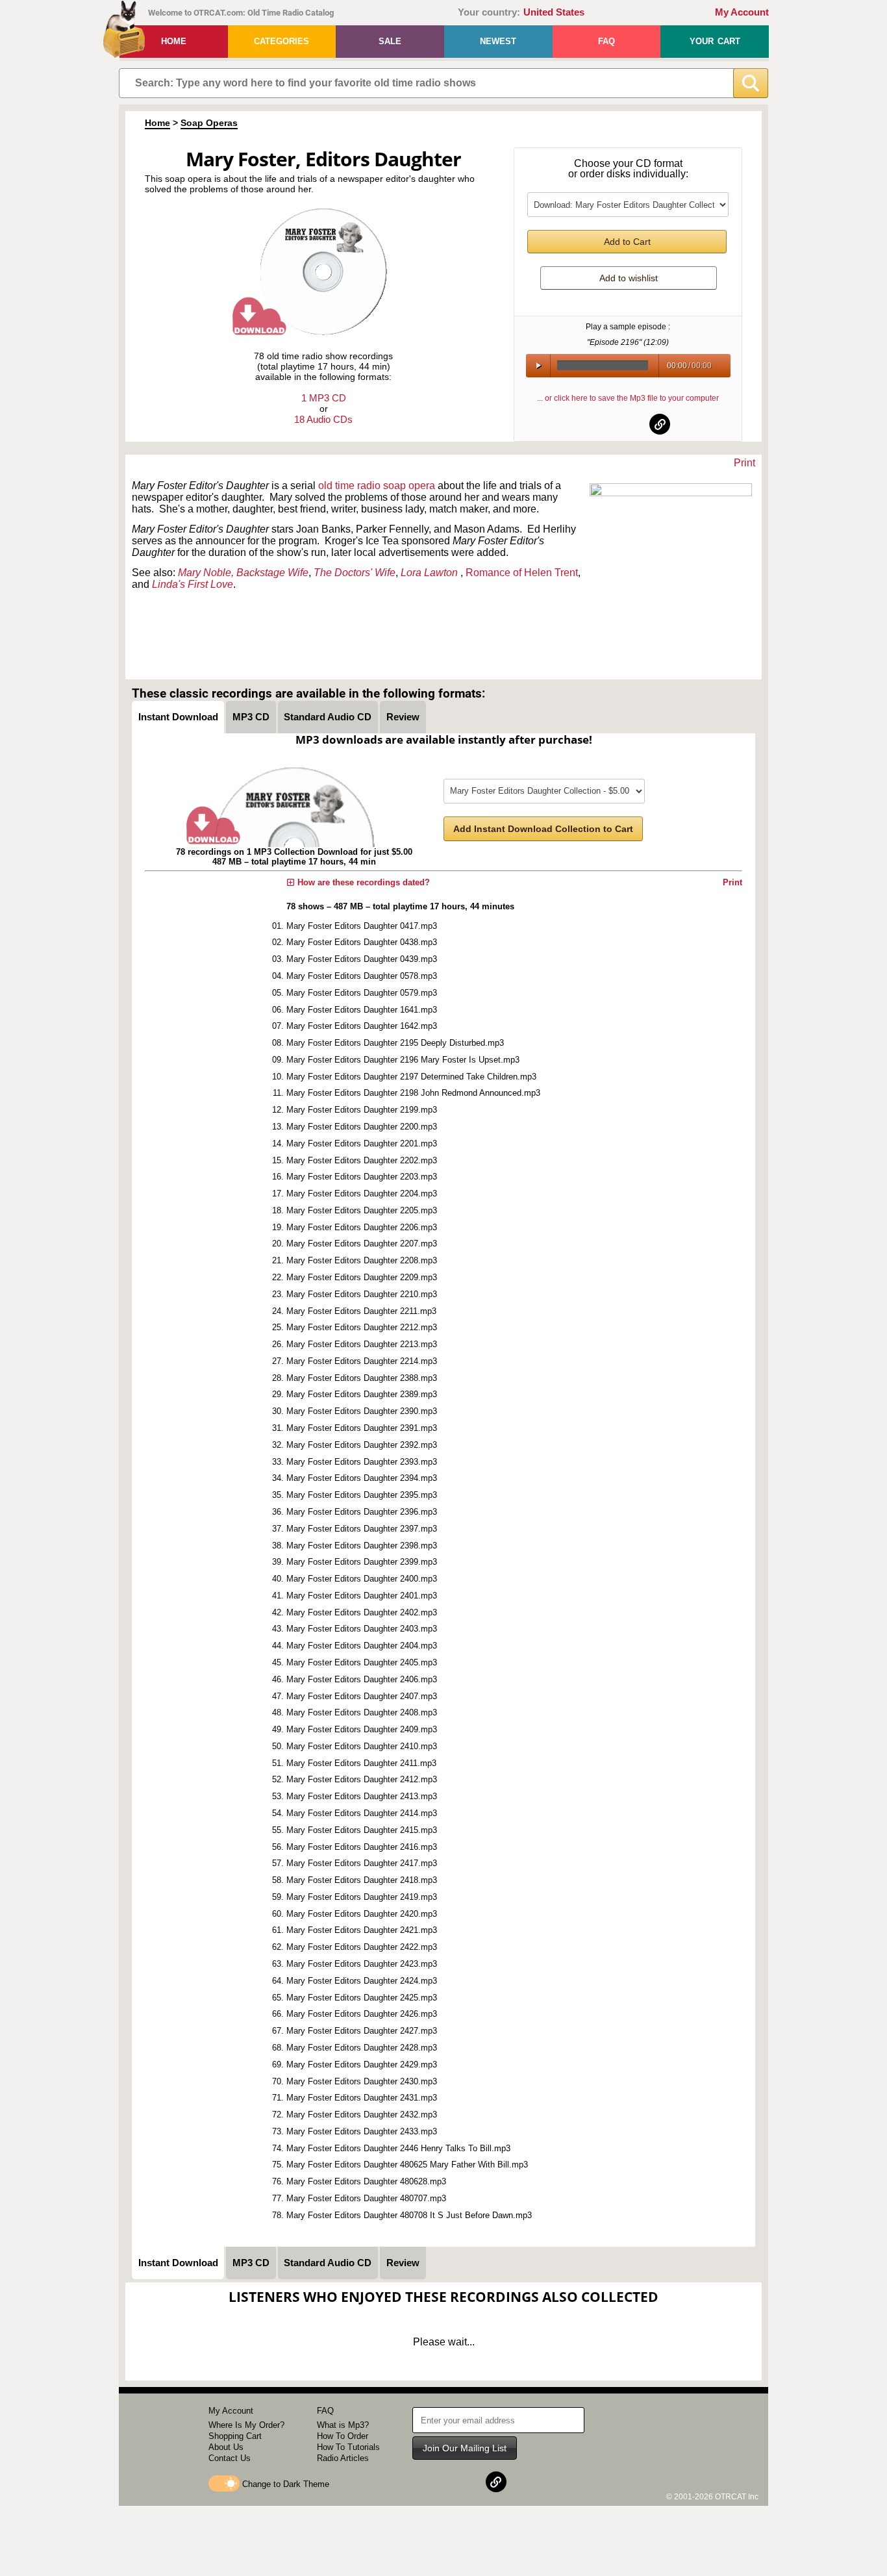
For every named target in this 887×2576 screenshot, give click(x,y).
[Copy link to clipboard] (660, 424)
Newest (498, 41)
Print (744, 463)
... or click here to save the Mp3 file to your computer (628, 398)
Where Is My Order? (246, 2425)
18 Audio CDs (323, 419)
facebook (597, 424)
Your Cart (715, 41)
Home (174, 41)
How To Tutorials (348, 2447)
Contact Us (230, 2458)
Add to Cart (627, 242)
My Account (742, 12)
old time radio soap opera (377, 486)
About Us (226, 2447)
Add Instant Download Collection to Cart (543, 829)
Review (403, 717)
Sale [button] (390, 41)
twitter (629, 424)
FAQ (606, 41)
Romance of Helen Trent (522, 573)
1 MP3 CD (324, 398)
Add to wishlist (629, 278)
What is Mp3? (343, 2425)
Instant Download (178, 717)
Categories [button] (281, 41)
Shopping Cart (235, 2436)
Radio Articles (343, 2458)
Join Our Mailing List (465, 2448)
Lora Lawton (429, 573)
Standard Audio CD (328, 717)
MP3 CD (251, 717)
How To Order (343, 2436)
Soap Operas (209, 123)
